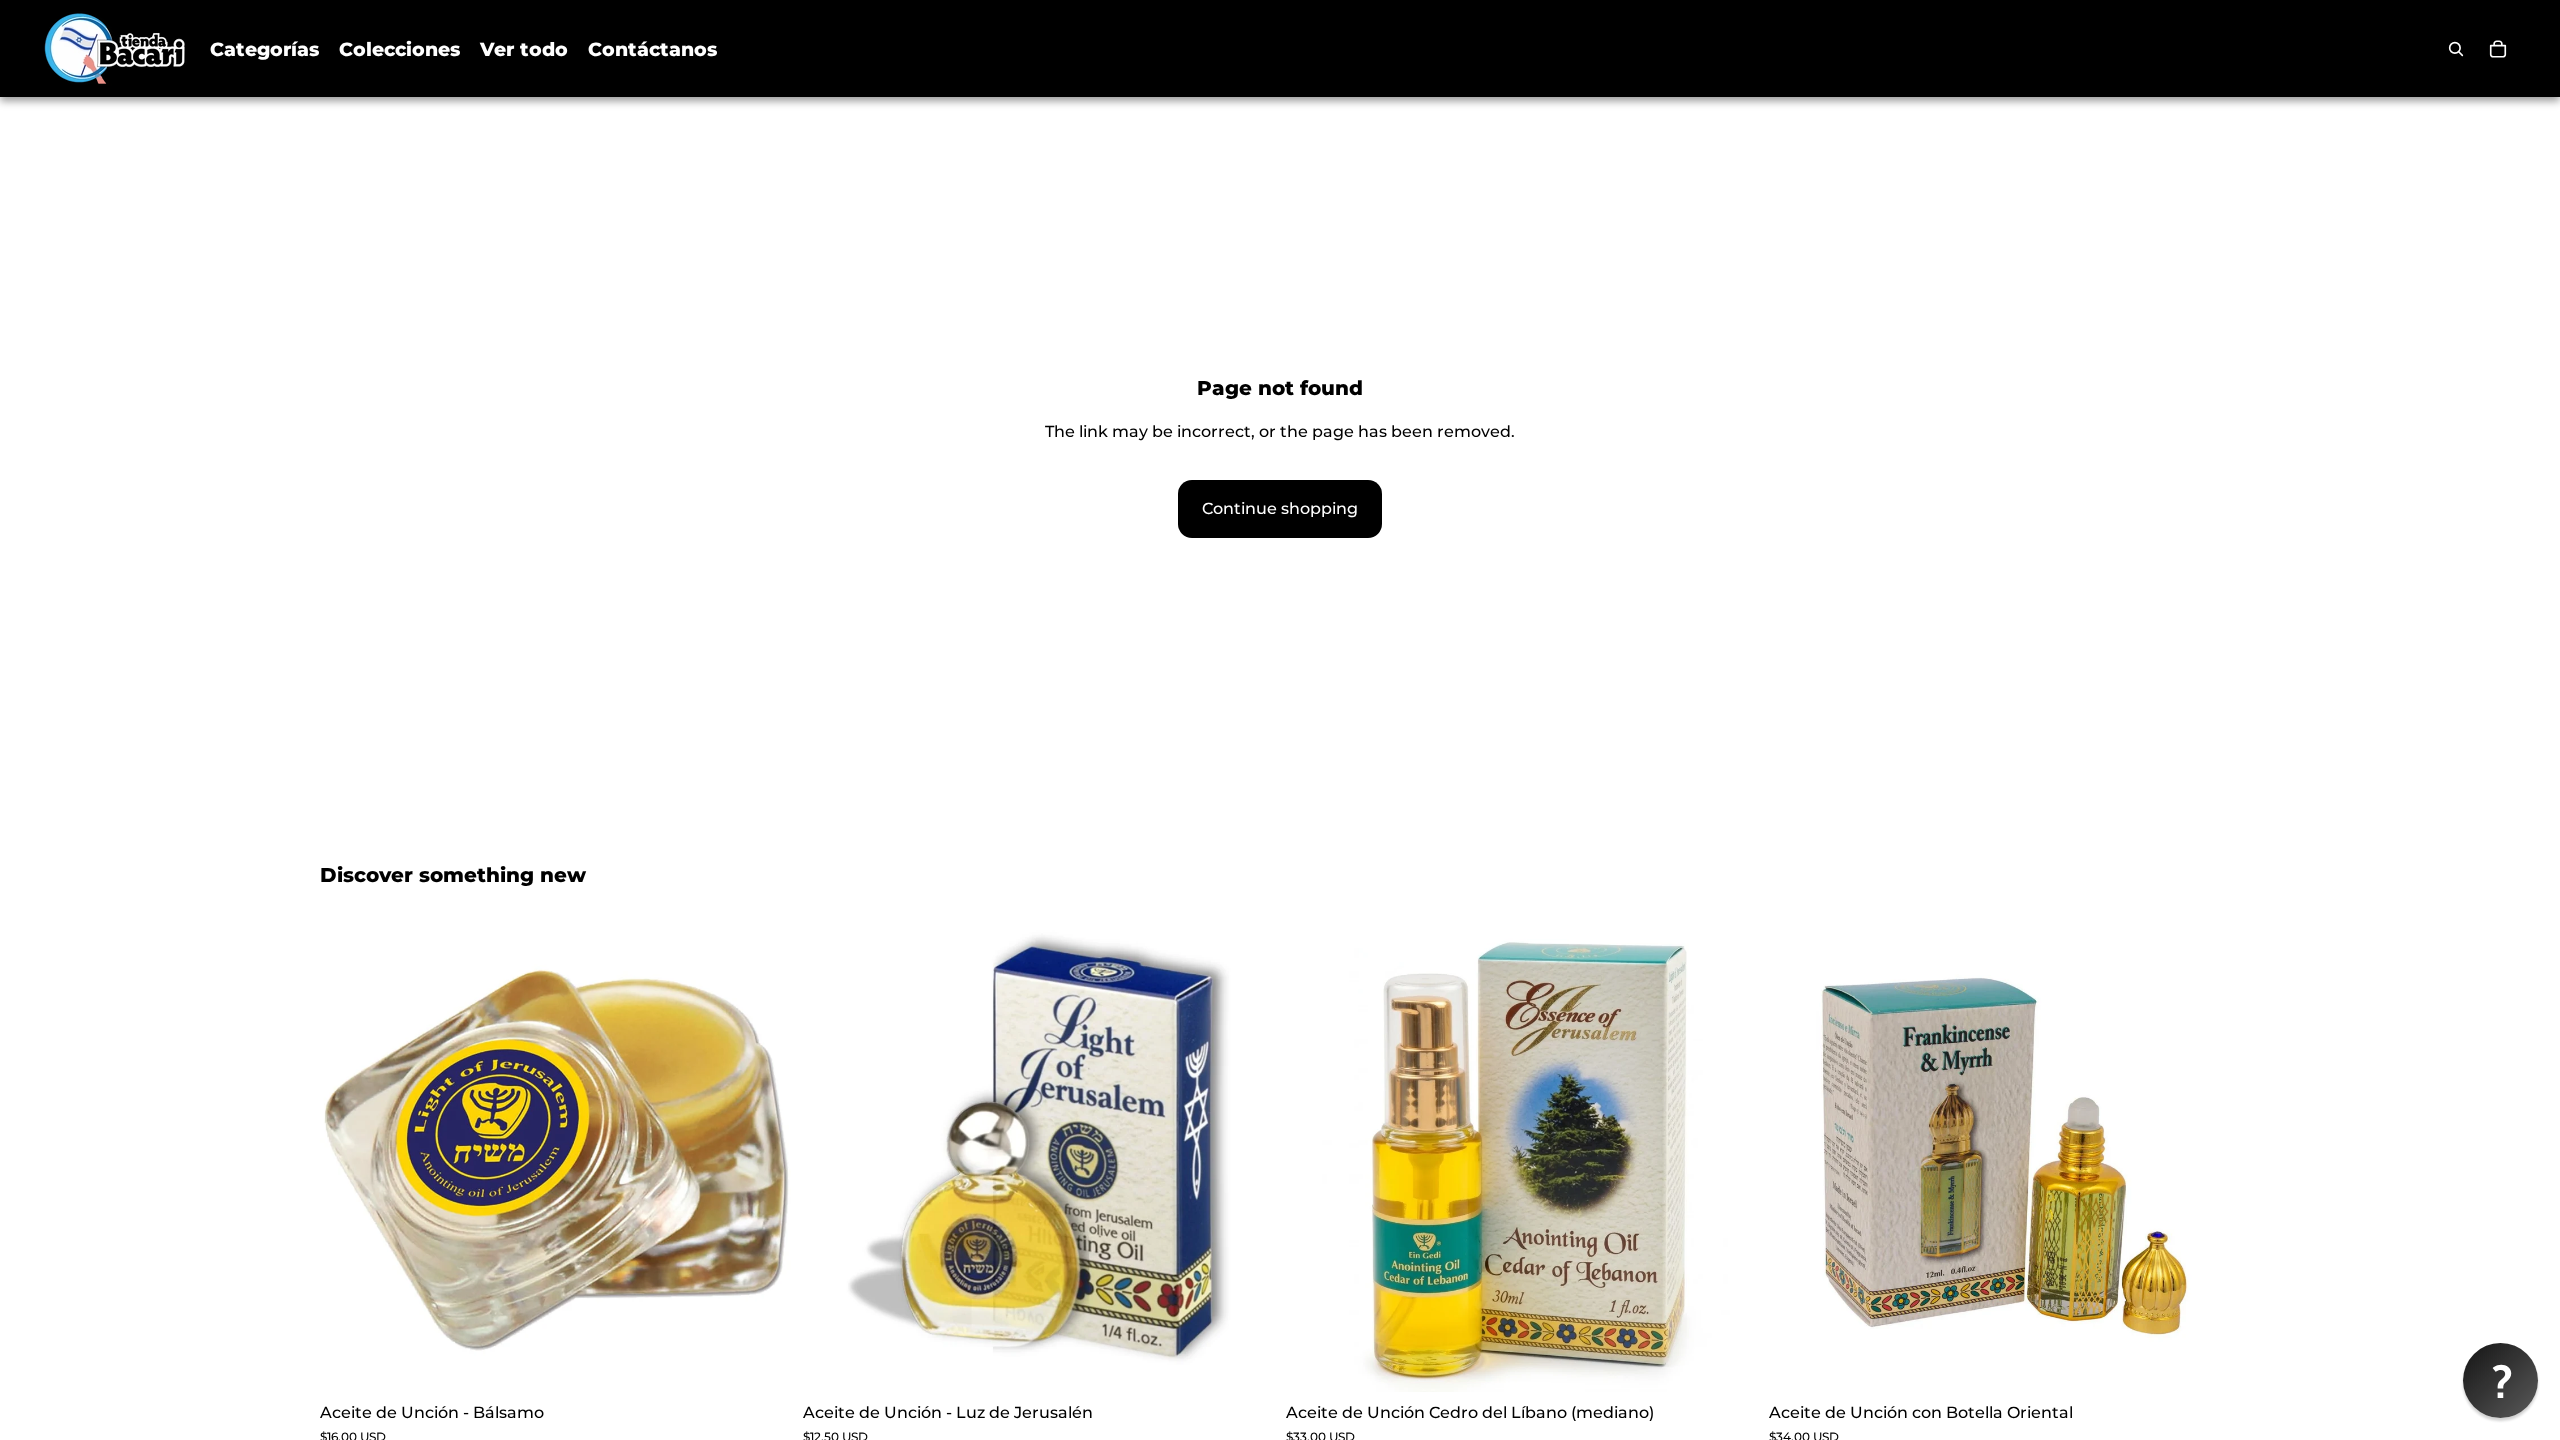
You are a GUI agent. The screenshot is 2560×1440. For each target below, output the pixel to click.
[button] (2500, 1380)
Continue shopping (1280, 508)
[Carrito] (2498, 49)
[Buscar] (2456, 49)
